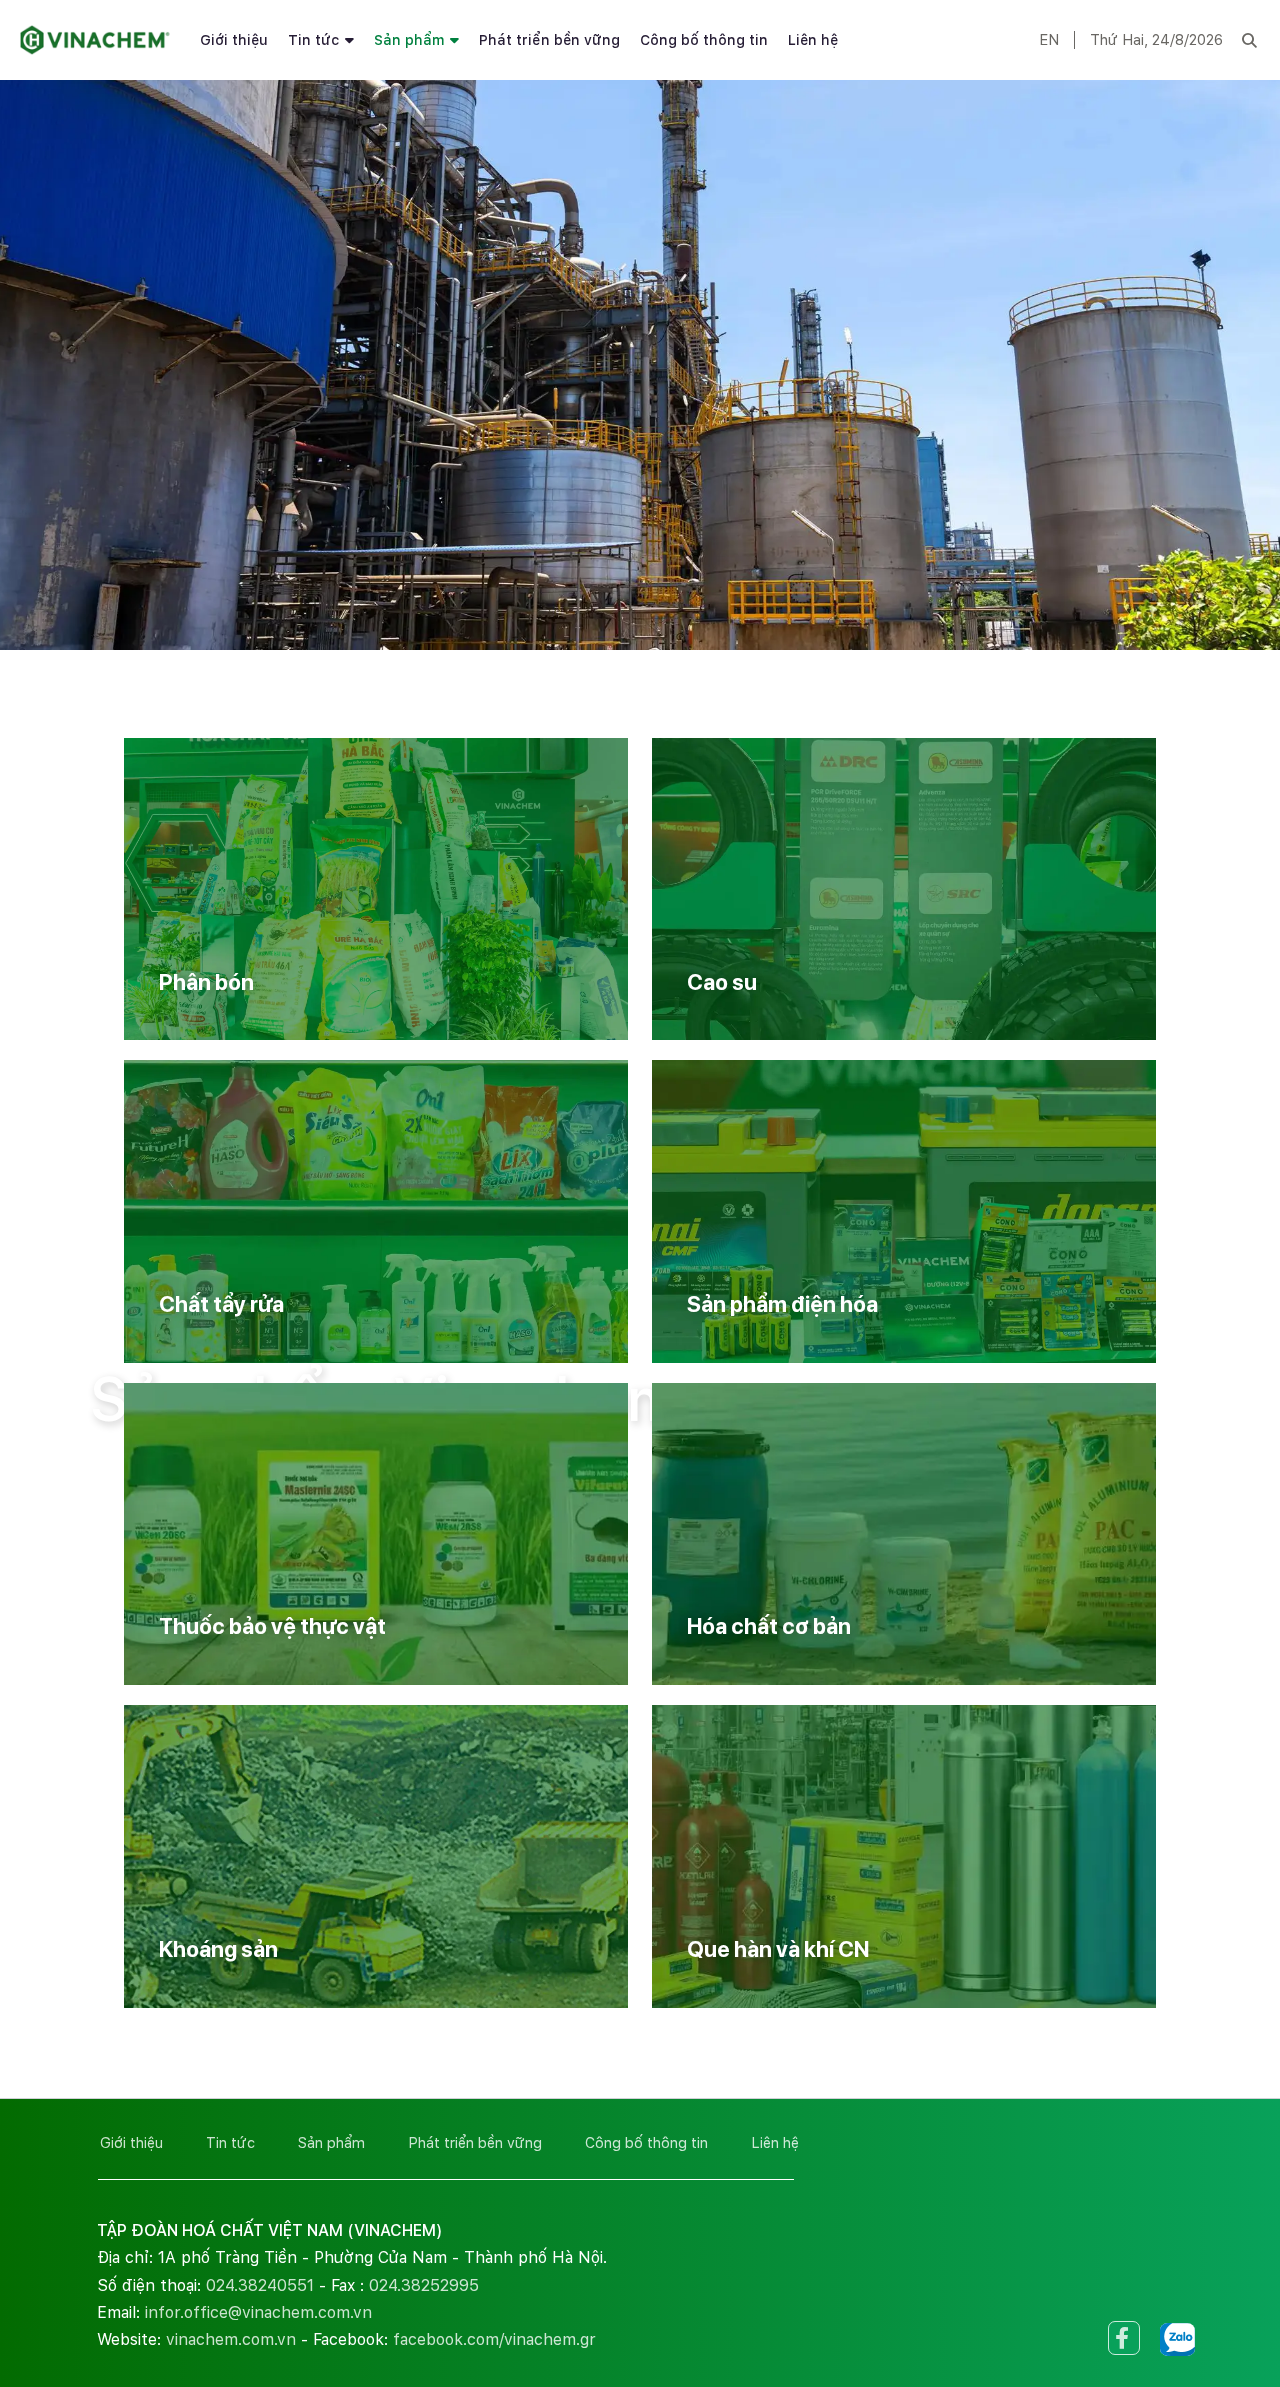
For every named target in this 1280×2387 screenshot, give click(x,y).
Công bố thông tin (704, 40)
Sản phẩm (409, 40)
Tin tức (313, 40)
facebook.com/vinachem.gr (494, 2339)
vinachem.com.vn (231, 2339)
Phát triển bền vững (549, 40)
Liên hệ (813, 40)
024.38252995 (424, 2285)
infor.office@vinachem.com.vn (258, 2312)
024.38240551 (260, 2285)
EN (1049, 40)
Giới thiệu (234, 40)
